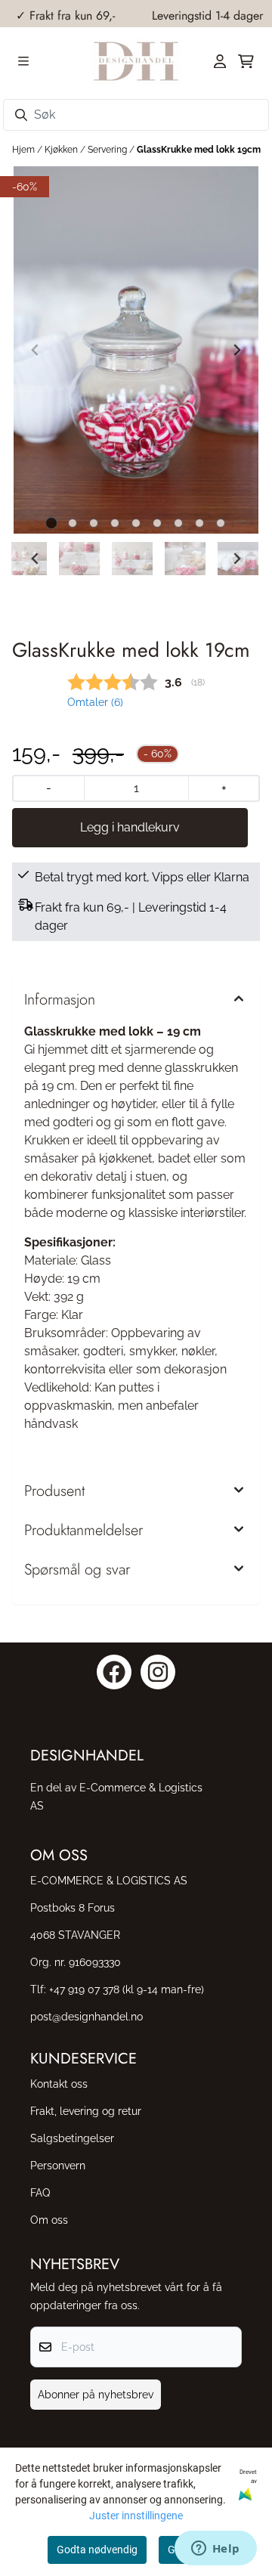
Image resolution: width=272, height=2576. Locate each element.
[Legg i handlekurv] (130, 828)
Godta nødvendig (97, 2550)
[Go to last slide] (36, 559)
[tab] (52, 523)
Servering (108, 150)
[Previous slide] (36, 350)
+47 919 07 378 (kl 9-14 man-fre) (127, 1989)
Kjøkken (62, 150)
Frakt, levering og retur (86, 2111)
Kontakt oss (59, 2084)
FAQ (40, 2192)
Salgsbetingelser (72, 2138)
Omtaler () (95, 702)
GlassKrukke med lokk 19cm (199, 150)
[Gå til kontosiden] (220, 61)
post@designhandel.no (87, 2016)
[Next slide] (236, 350)
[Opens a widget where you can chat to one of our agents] (215, 2550)
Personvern (58, 2165)
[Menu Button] (23, 61)
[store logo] (136, 61)
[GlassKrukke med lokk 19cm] (136, 350)
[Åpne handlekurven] (246, 61)
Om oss (49, 2220)
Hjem (25, 150)
